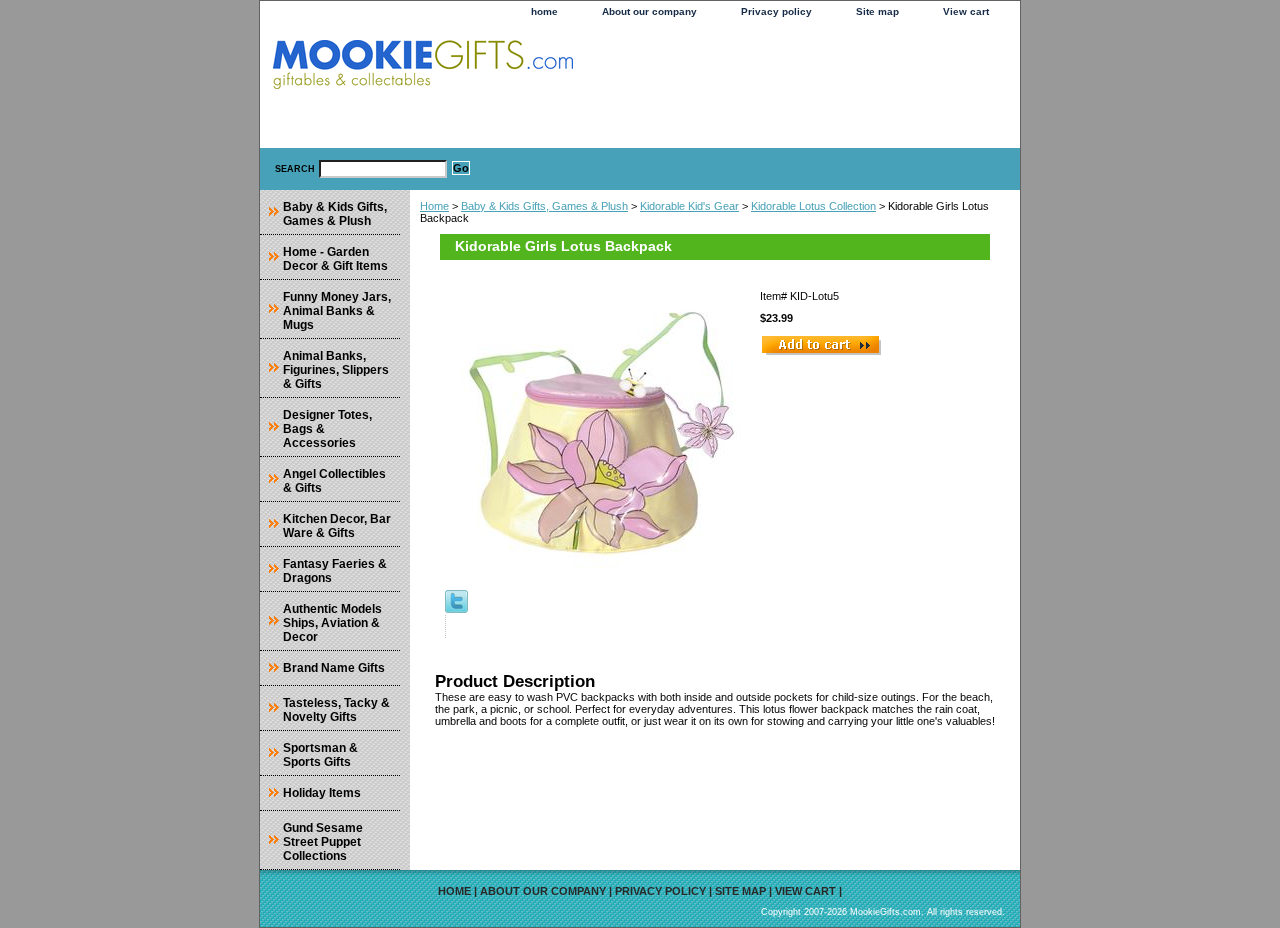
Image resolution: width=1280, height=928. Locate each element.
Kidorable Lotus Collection (813, 206)
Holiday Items (322, 793)
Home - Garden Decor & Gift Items (335, 259)
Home (434, 206)
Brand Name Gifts (334, 668)
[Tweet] (456, 609)
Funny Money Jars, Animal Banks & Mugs (337, 311)
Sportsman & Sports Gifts (320, 755)
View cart (966, 11)
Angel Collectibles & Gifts (334, 481)
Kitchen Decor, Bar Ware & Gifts (337, 526)
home (544, 11)
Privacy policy (776, 11)
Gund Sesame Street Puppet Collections (323, 842)
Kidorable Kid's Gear (689, 206)
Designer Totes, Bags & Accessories (327, 429)
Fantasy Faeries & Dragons (335, 571)
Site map (877, 11)
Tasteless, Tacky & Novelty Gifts (336, 710)
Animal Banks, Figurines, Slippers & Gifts (336, 370)
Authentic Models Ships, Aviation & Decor (332, 623)
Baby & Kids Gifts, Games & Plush (544, 206)
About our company (649, 11)
